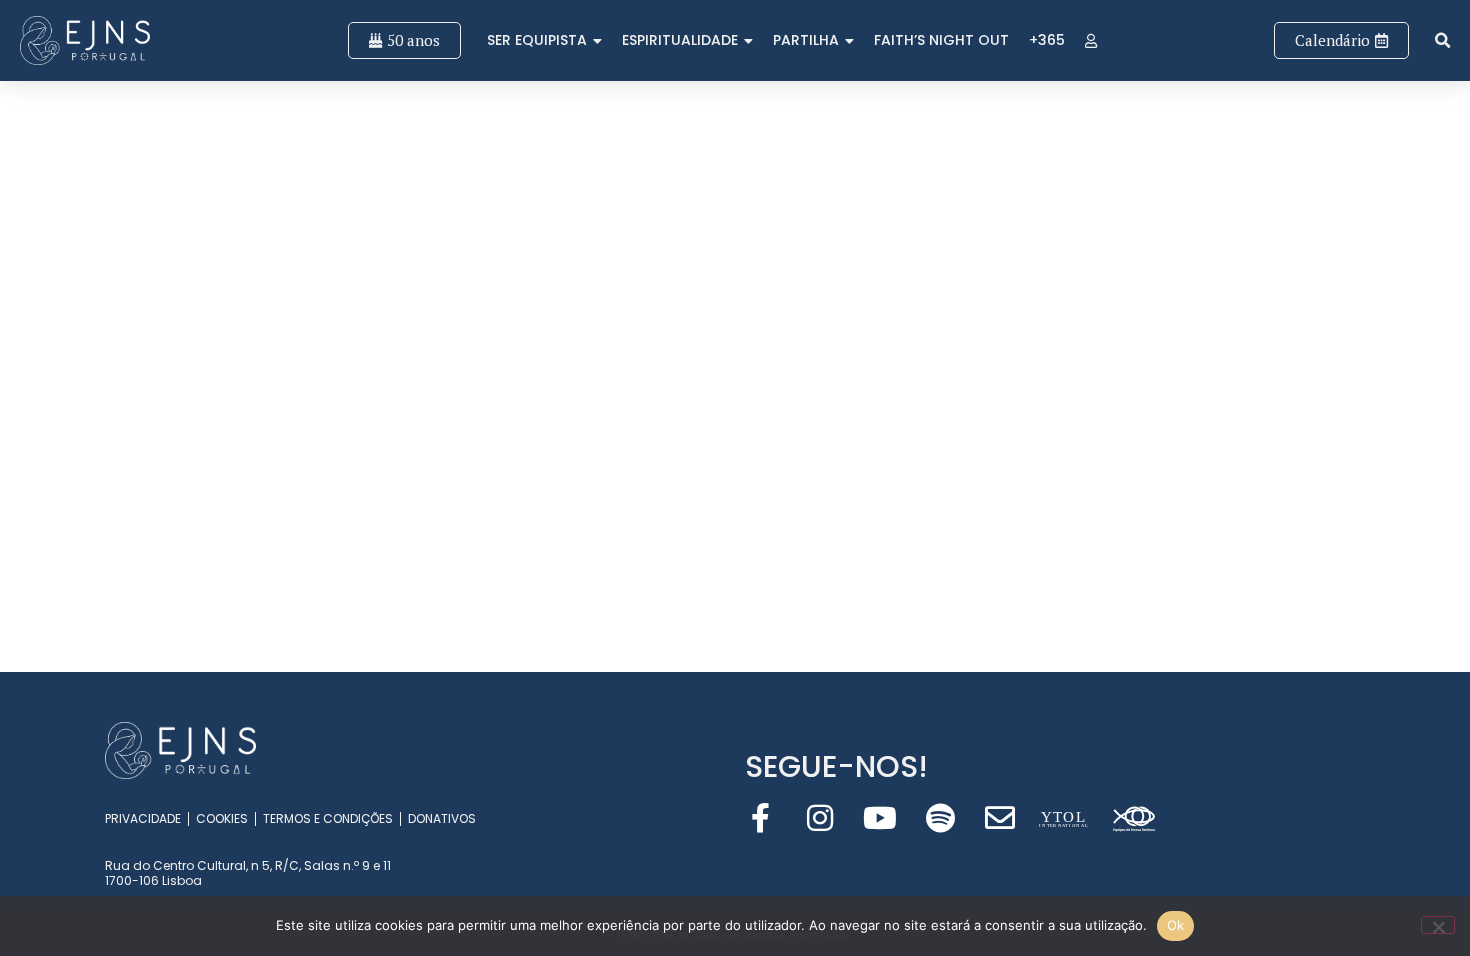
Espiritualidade (680, 40)
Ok (1176, 925)
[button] (1442, 40)
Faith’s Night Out (941, 40)
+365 (1047, 40)
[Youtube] (880, 818)
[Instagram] (820, 818)
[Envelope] (1000, 818)
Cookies (222, 818)
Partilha (806, 40)
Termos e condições (328, 818)
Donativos (442, 818)
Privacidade (143, 818)
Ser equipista (537, 40)
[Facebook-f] (760, 818)
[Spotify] (940, 818)
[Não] (1438, 925)
